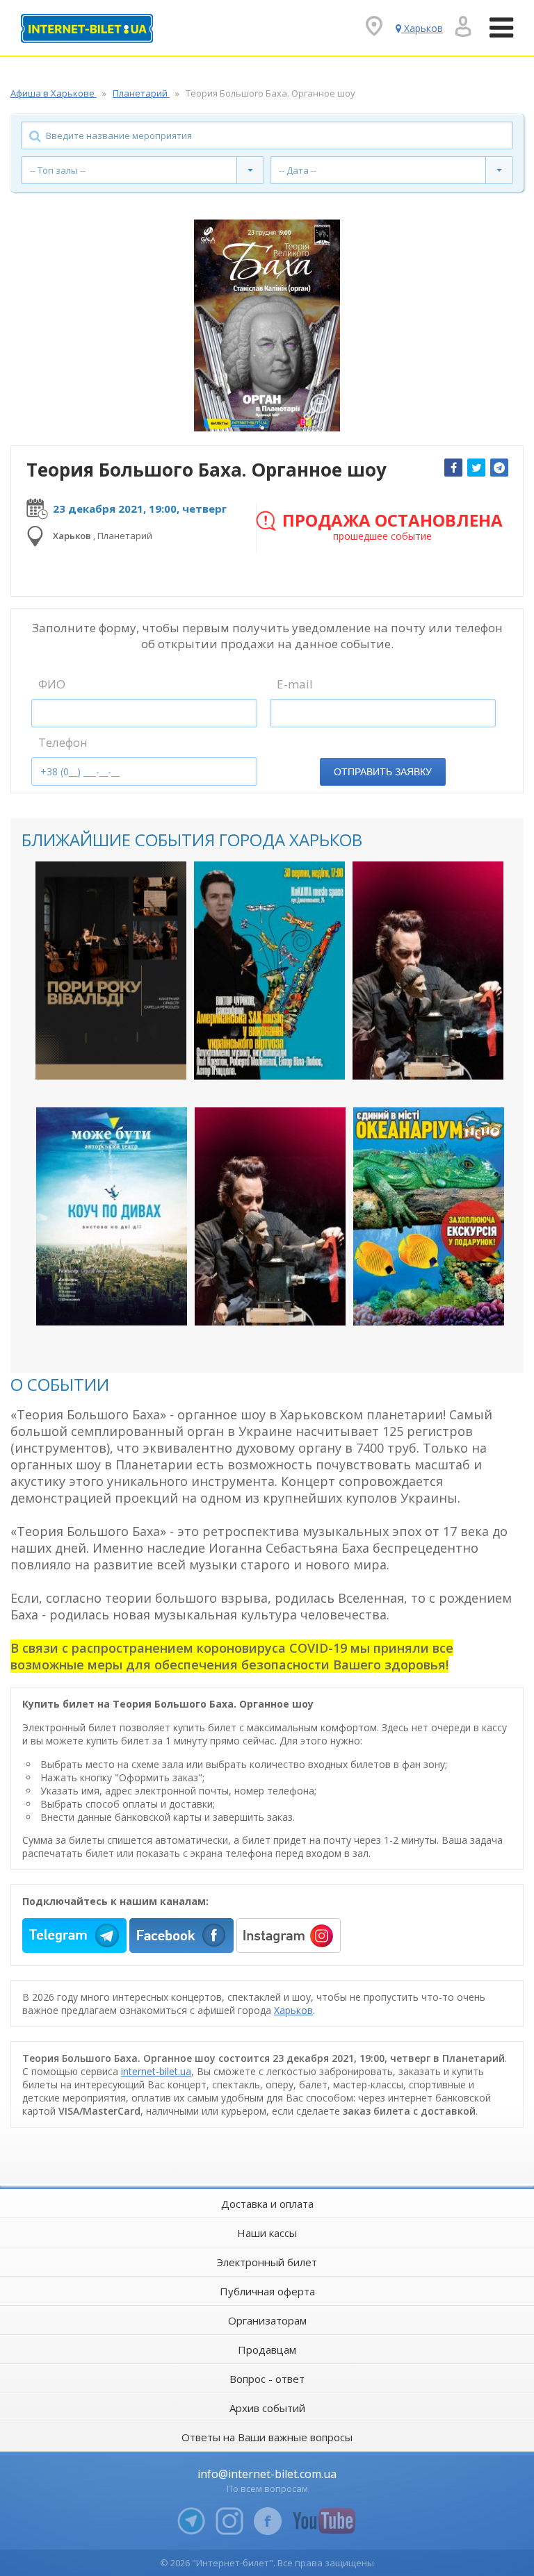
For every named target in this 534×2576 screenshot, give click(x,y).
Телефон (63, 742)
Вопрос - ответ (267, 2379)
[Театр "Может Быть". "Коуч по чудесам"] (112, 1216)
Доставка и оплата (267, 2204)
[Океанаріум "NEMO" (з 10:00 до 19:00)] (429, 1216)
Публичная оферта (267, 2291)
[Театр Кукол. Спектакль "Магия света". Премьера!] (428, 971)
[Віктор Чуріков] (269, 971)
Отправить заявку (383, 772)
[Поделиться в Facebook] (453, 468)
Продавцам (267, 2350)
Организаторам (267, 2320)
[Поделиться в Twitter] (476, 468)
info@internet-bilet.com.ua (267, 2474)
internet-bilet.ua (156, 2071)
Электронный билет (267, 2262)
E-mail (295, 684)
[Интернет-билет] (87, 28)
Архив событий (267, 2408)
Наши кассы (267, 2233)
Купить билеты (102, 1057)
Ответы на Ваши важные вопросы (267, 2437)
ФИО (52, 684)
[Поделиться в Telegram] (499, 468)
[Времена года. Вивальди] (111, 971)
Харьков (293, 2010)
